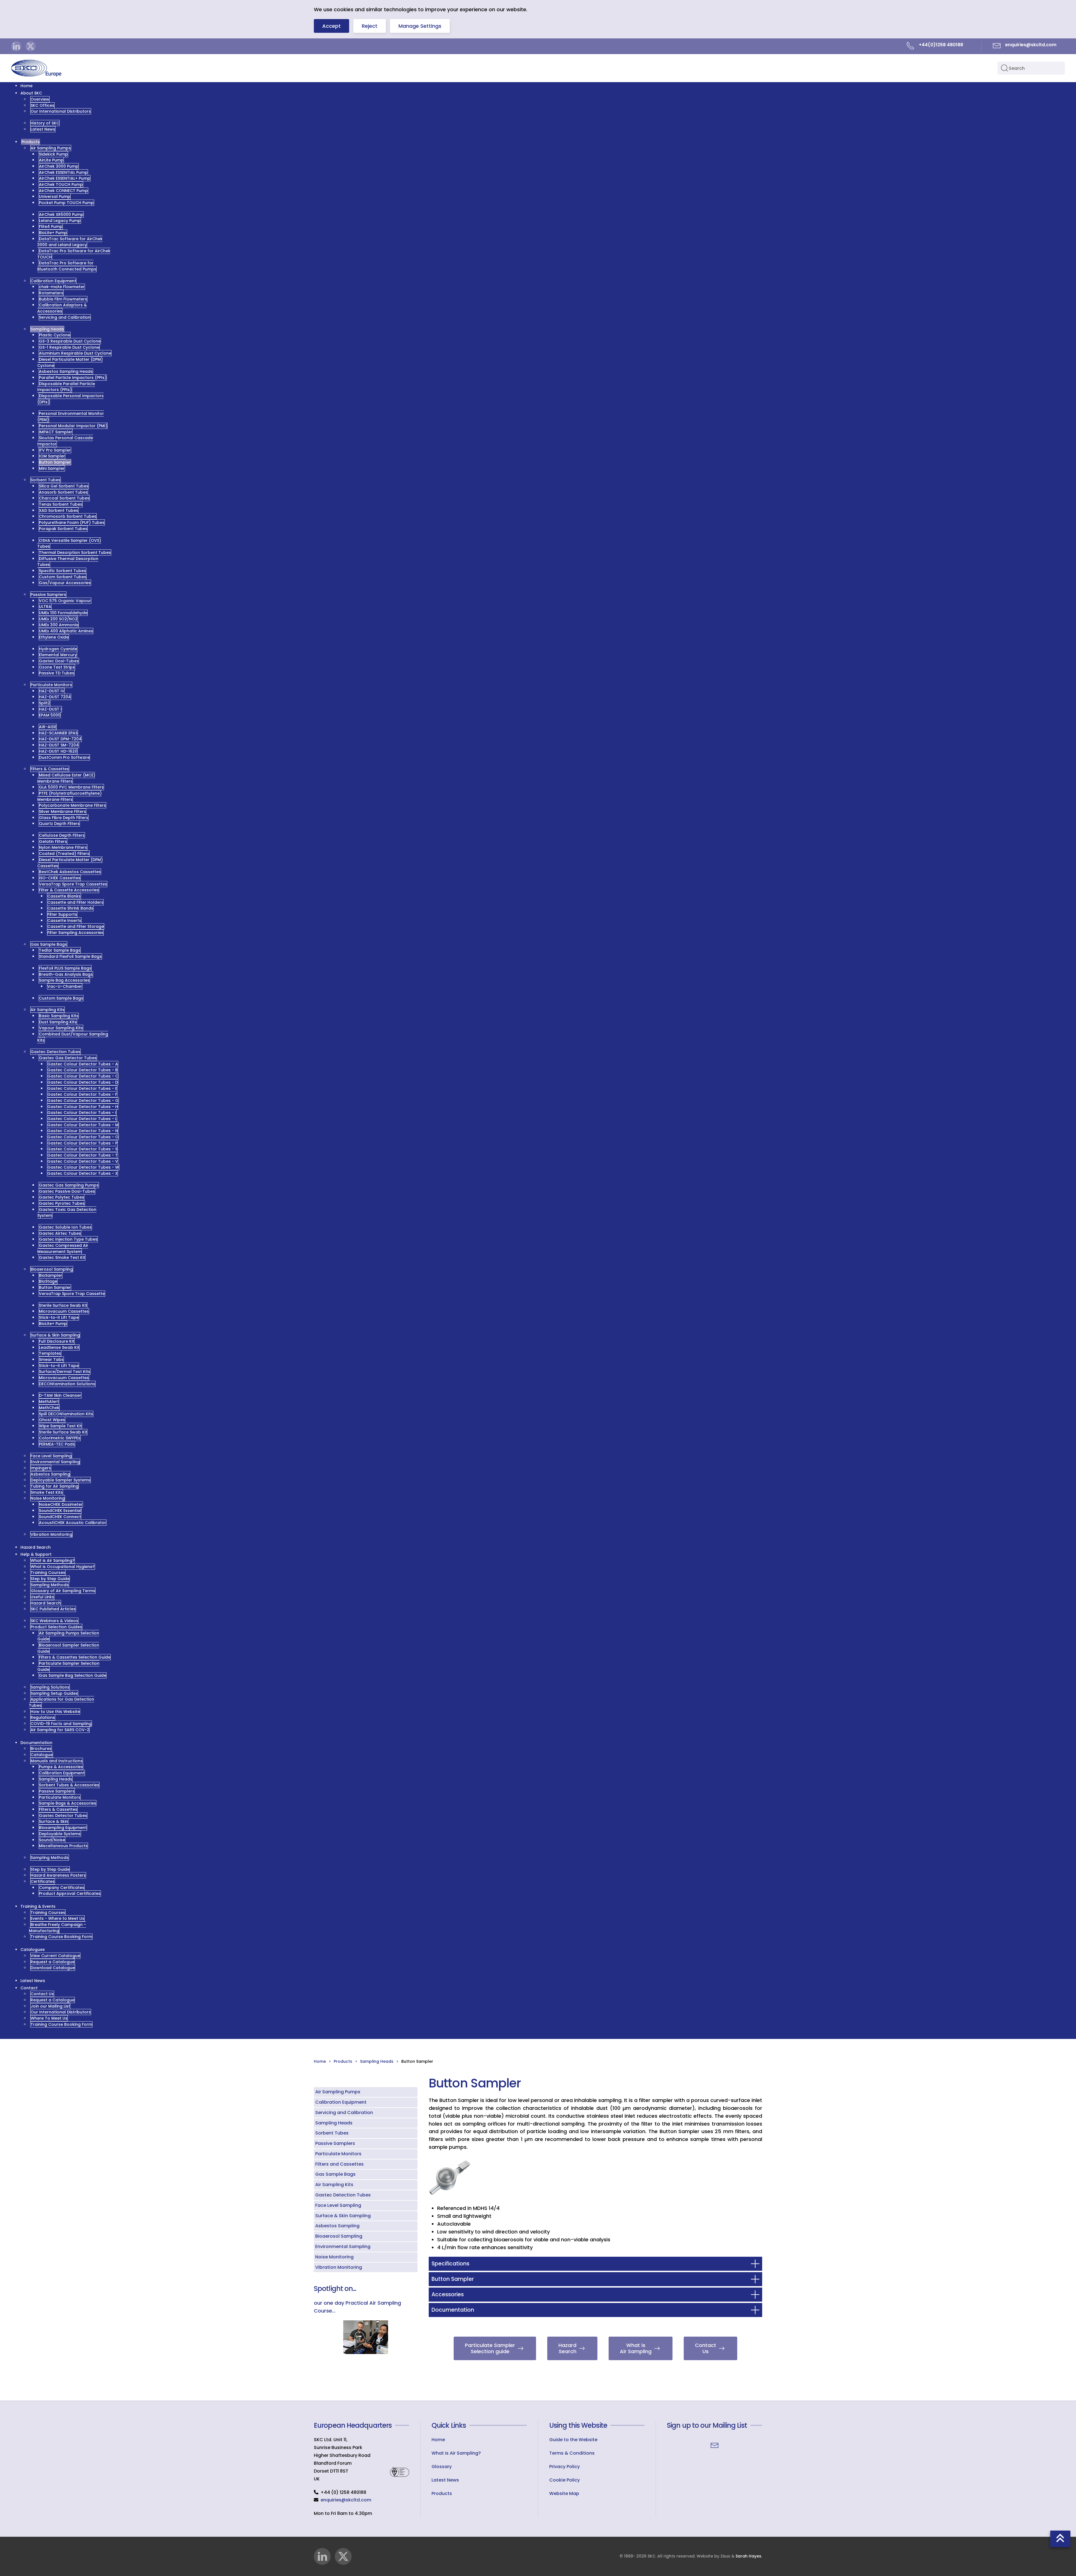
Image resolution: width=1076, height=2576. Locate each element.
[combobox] (1031, 68)
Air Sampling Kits (334, 2185)
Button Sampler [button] (453, 2279)
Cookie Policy (564, 2480)
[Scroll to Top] (1060, 2539)
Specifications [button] (450, 2264)
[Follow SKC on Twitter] (31, 46)
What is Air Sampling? (456, 2453)
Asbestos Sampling (337, 2226)
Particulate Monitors (338, 2154)
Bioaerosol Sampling (339, 2236)
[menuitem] (26, 86)
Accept (331, 26)
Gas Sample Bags (335, 2174)
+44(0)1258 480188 (941, 45)
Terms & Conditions (572, 2453)
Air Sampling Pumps (338, 2092)
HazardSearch (567, 2348)
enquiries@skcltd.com (346, 2500)
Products (442, 2493)
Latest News (445, 2480)
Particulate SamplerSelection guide (490, 2348)
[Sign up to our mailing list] (715, 2445)
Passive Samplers (335, 2143)
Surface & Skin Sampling (343, 2216)
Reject (370, 26)
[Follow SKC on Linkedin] (16, 46)
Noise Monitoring (334, 2257)
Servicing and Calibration (344, 2113)
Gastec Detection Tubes (343, 2195)
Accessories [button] (448, 2294)
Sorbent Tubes (332, 2133)
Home (438, 2440)
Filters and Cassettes (339, 2164)
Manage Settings (420, 26)
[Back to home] (36, 68)
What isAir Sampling (636, 2348)
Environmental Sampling (343, 2247)
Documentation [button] (453, 2310)
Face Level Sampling (338, 2205)
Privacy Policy (564, 2467)
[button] (450, 2178)
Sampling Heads (334, 2123)
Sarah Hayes (748, 2556)
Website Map (564, 2493)
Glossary (442, 2467)
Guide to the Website (573, 2440)
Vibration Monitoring (339, 2267)
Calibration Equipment (341, 2102)
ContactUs (706, 2348)
